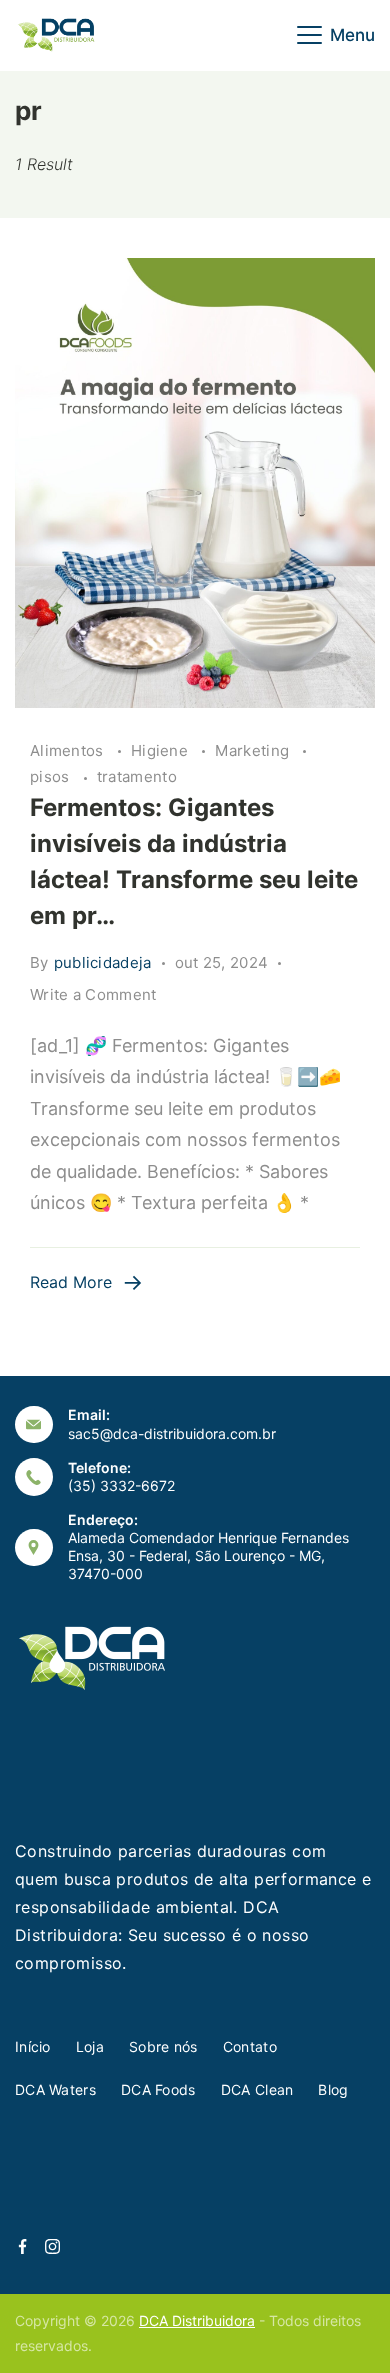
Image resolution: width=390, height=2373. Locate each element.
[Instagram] (52, 2246)
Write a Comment (93, 996)
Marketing (254, 750)
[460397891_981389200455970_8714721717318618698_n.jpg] (195, 483)
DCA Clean (257, 2089)
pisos (52, 776)
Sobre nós (163, 2046)
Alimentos (69, 750)
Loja (90, 2046)
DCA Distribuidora (197, 2320)
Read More (71, 1282)
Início (33, 2046)
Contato (250, 2046)
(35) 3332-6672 (121, 1485)
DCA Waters (55, 2089)
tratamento (137, 776)
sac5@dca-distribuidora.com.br (172, 1433)
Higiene (161, 750)
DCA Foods (158, 2089)
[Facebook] (22, 2246)
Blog (333, 2089)
